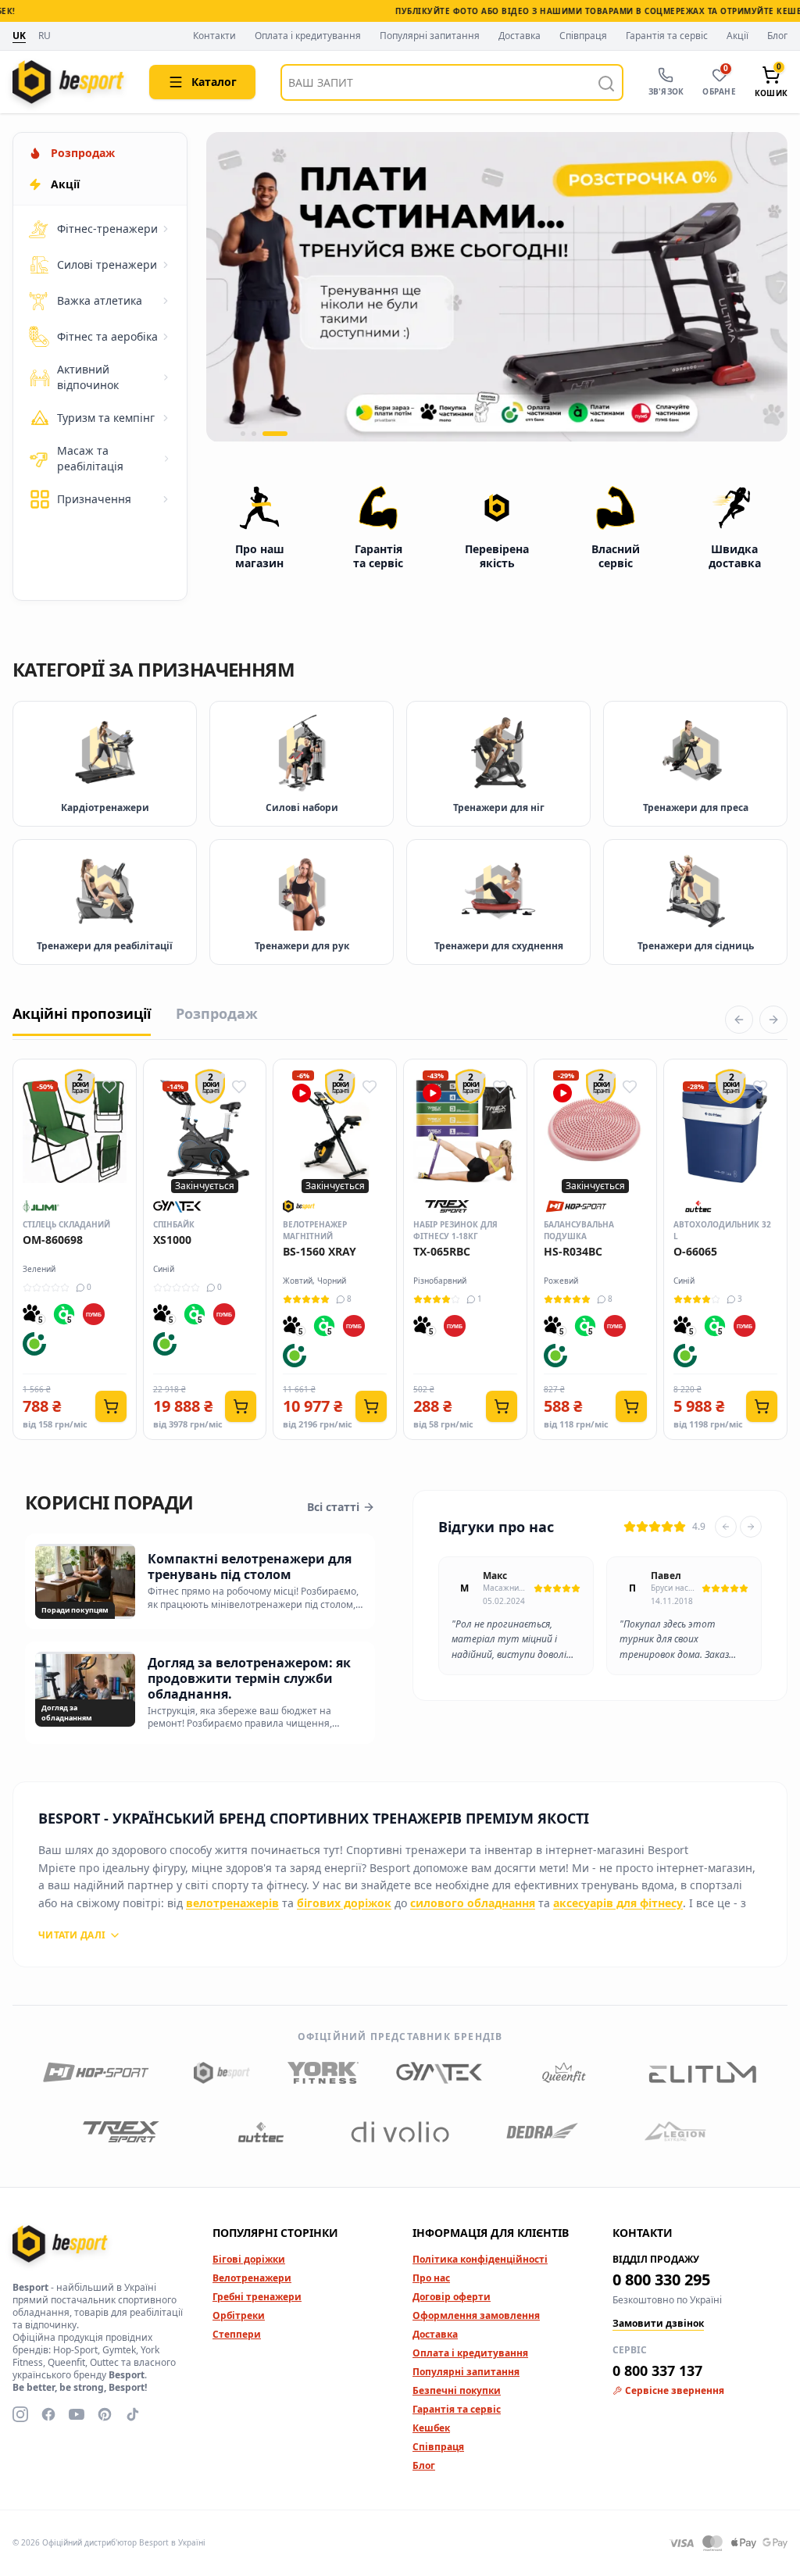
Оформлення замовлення (476, 2315)
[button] (243, 434)
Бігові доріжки (249, 2259)
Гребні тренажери (257, 2297)
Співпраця (583, 36)
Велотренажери (252, 2278)
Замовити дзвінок (658, 2324)
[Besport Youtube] (77, 2414)
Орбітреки (239, 2315)
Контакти (214, 36)
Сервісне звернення (675, 2391)
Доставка (520, 36)
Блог (777, 36)
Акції (737, 36)
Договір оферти (452, 2297)
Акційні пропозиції (82, 1013)
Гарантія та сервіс (667, 36)
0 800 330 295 (661, 2279)
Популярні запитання (430, 36)
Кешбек (431, 2428)
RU (45, 36)
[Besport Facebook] (48, 2414)
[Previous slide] (726, 1527)
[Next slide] (751, 1527)
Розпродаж (217, 1013)
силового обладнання (473, 1903)
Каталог (214, 82)
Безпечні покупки (457, 2390)
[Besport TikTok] (133, 2414)
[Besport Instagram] (20, 2414)
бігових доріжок (344, 1903)
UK (19, 36)
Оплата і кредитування (308, 36)
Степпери (237, 2334)
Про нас (431, 2278)
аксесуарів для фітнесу (618, 1903)
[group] (497, 287)
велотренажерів (232, 1903)
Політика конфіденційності (480, 2259)
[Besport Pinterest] (105, 2414)
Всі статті (333, 1507)
